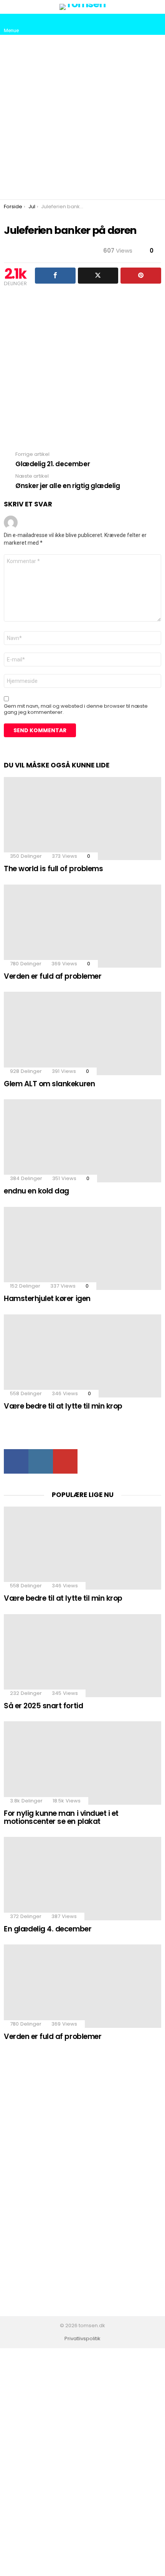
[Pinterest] (141, 276)
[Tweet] (98, 276)
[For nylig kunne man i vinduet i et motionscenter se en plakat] (82, 1763)
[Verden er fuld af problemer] (82, 926)
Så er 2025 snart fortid (43, 1706)
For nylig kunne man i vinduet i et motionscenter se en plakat (61, 1817)
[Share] (55, 276)
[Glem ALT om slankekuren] (82, 1033)
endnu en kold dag (36, 1191)
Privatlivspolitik (82, 2339)
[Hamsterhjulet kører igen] (82, 1248)
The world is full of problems (53, 869)
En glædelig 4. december (48, 1929)
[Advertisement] (82, 117)
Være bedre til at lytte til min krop (63, 1406)
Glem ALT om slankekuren (49, 1084)
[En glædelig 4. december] (82, 1878)
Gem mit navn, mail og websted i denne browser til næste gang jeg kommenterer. (76, 709)
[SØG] (155, 24)
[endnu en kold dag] (82, 1141)
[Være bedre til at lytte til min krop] (82, 1356)
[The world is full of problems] (82, 819)
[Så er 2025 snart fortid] (82, 1656)
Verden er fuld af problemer (53, 976)
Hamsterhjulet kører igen (47, 1299)
